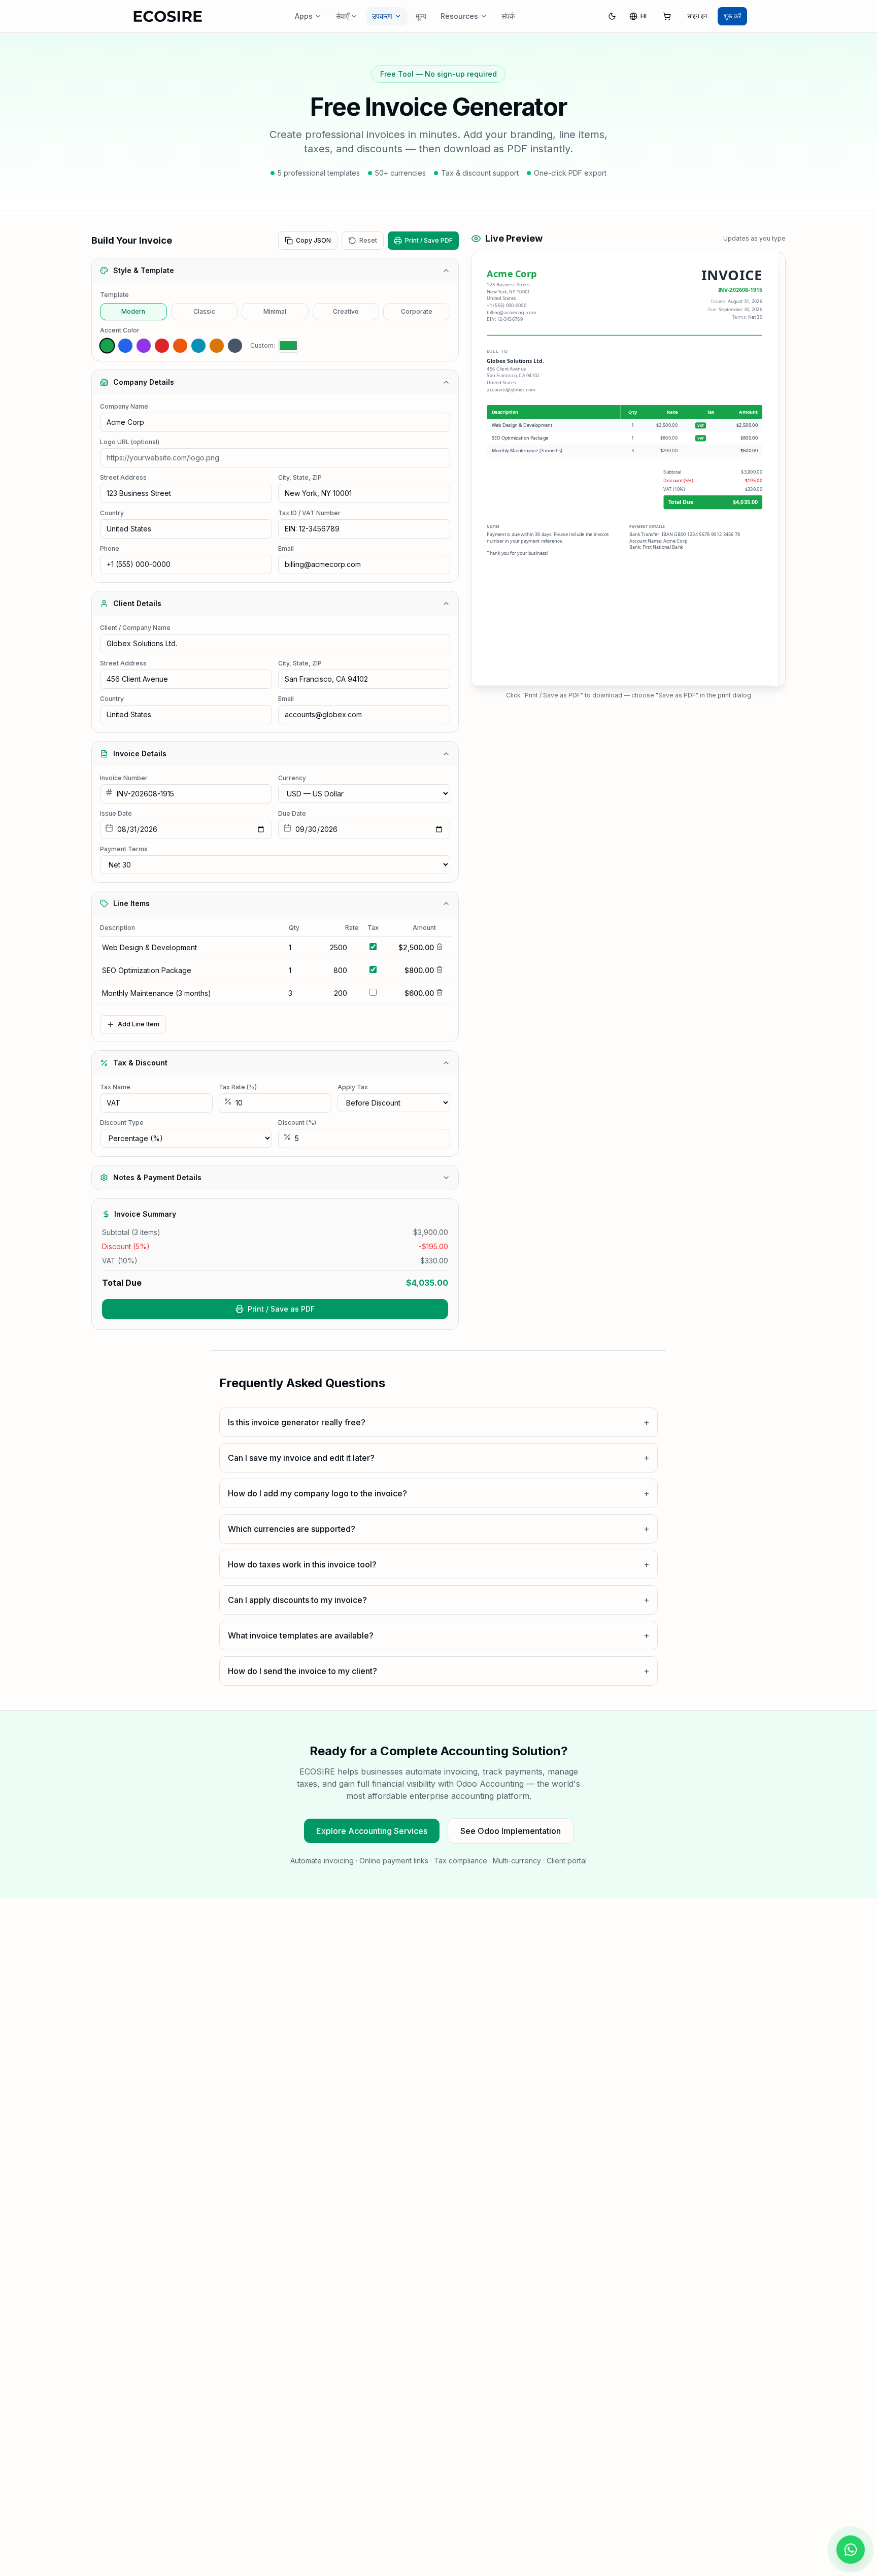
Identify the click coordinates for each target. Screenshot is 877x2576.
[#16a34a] (107, 346)
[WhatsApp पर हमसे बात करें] (851, 2550)
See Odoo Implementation (511, 1831)
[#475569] (235, 346)
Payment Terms (124, 849)
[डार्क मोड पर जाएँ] (612, 16)
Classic (204, 311)
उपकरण (382, 16)
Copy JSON (313, 240)
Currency (292, 778)
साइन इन (697, 16)
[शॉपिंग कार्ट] (667, 16)
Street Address (123, 477)
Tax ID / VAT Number (309, 513)
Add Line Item (139, 1024)
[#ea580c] (180, 346)
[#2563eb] (125, 346)
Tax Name (115, 1087)
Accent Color (120, 330)
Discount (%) (297, 1123)
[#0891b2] (198, 346)
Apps (304, 16)
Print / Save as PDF (281, 1309)
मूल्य (421, 16)
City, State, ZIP (300, 477)
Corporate (417, 311)
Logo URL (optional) (130, 442)
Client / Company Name (135, 628)
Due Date (292, 813)
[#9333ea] (144, 346)
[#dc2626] (162, 346)
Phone (110, 548)
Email (286, 548)
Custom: (263, 345)
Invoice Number (124, 778)
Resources (459, 16)
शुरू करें (732, 16)
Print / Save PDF (429, 240)
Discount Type (122, 1123)
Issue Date (116, 813)
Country (112, 513)
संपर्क (508, 16)
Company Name (124, 406)
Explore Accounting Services (372, 1831)
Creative (346, 311)
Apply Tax (353, 1087)
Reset (368, 240)
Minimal (275, 311)
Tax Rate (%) (238, 1087)
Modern (133, 311)
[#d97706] (217, 346)
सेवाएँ (342, 16)
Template (114, 295)
